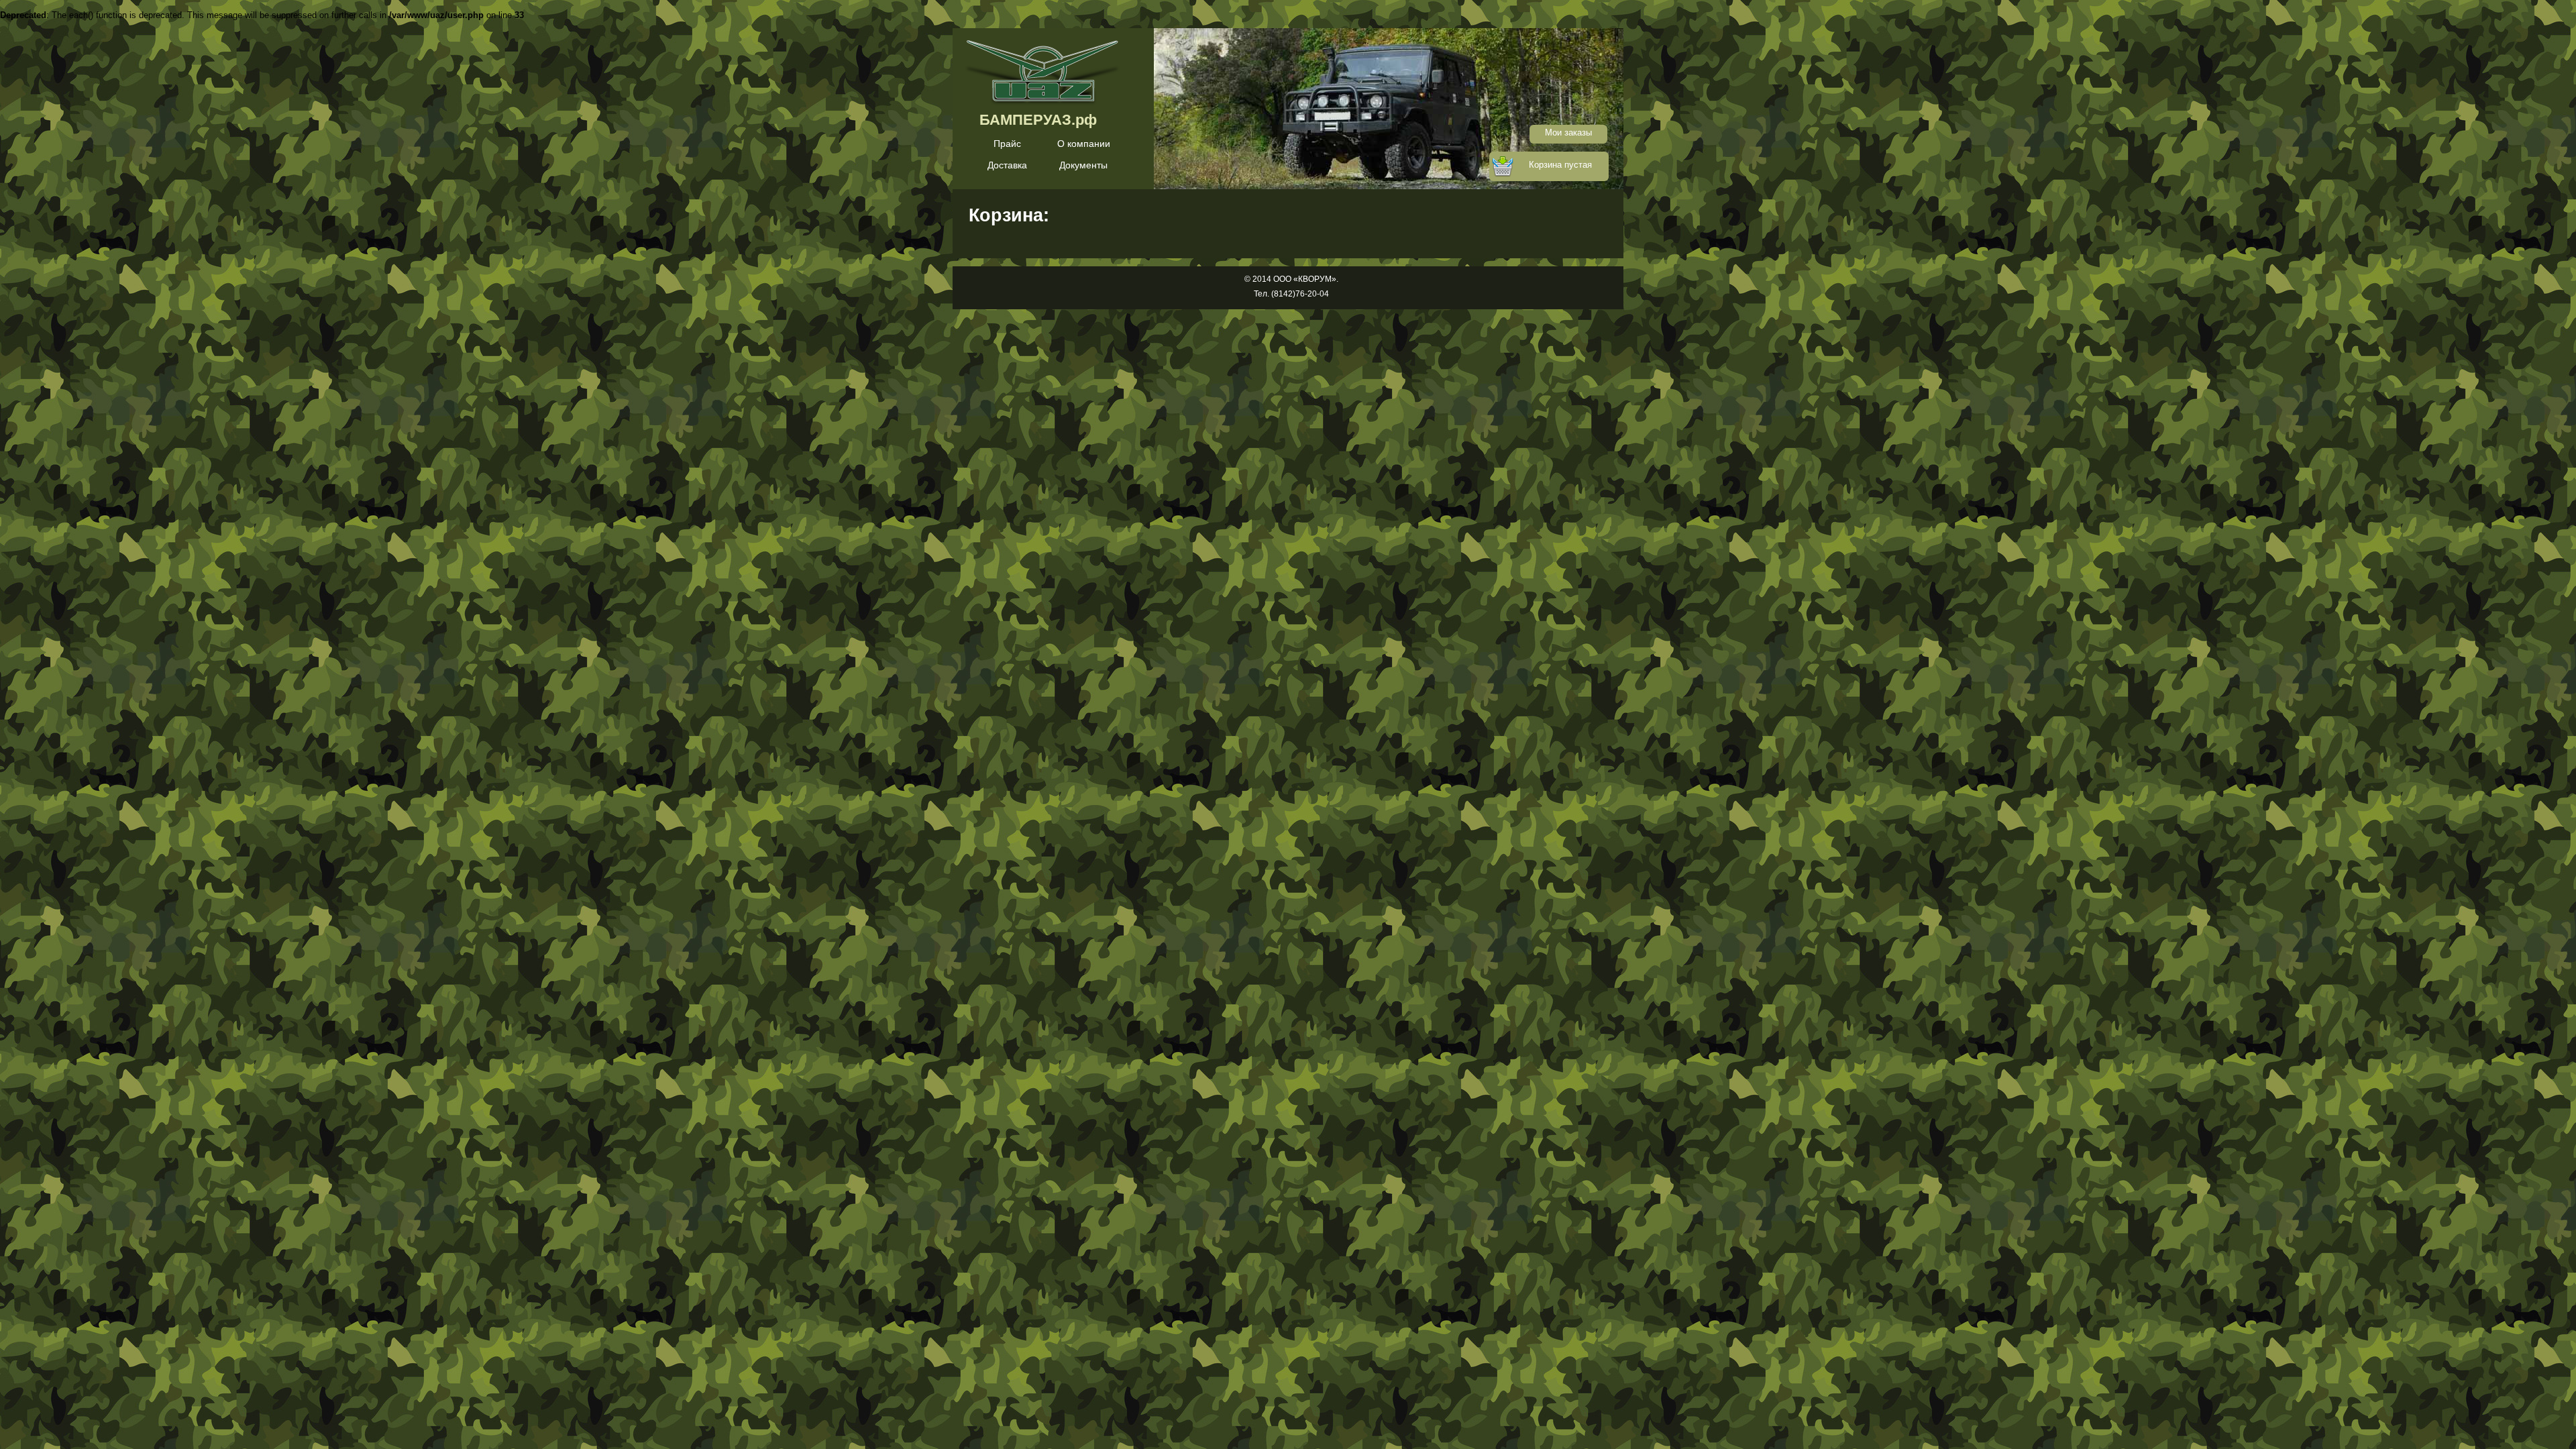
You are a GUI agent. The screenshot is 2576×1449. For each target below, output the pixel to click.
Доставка (1007, 165)
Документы (1083, 165)
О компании (1084, 144)
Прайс (1007, 144)
